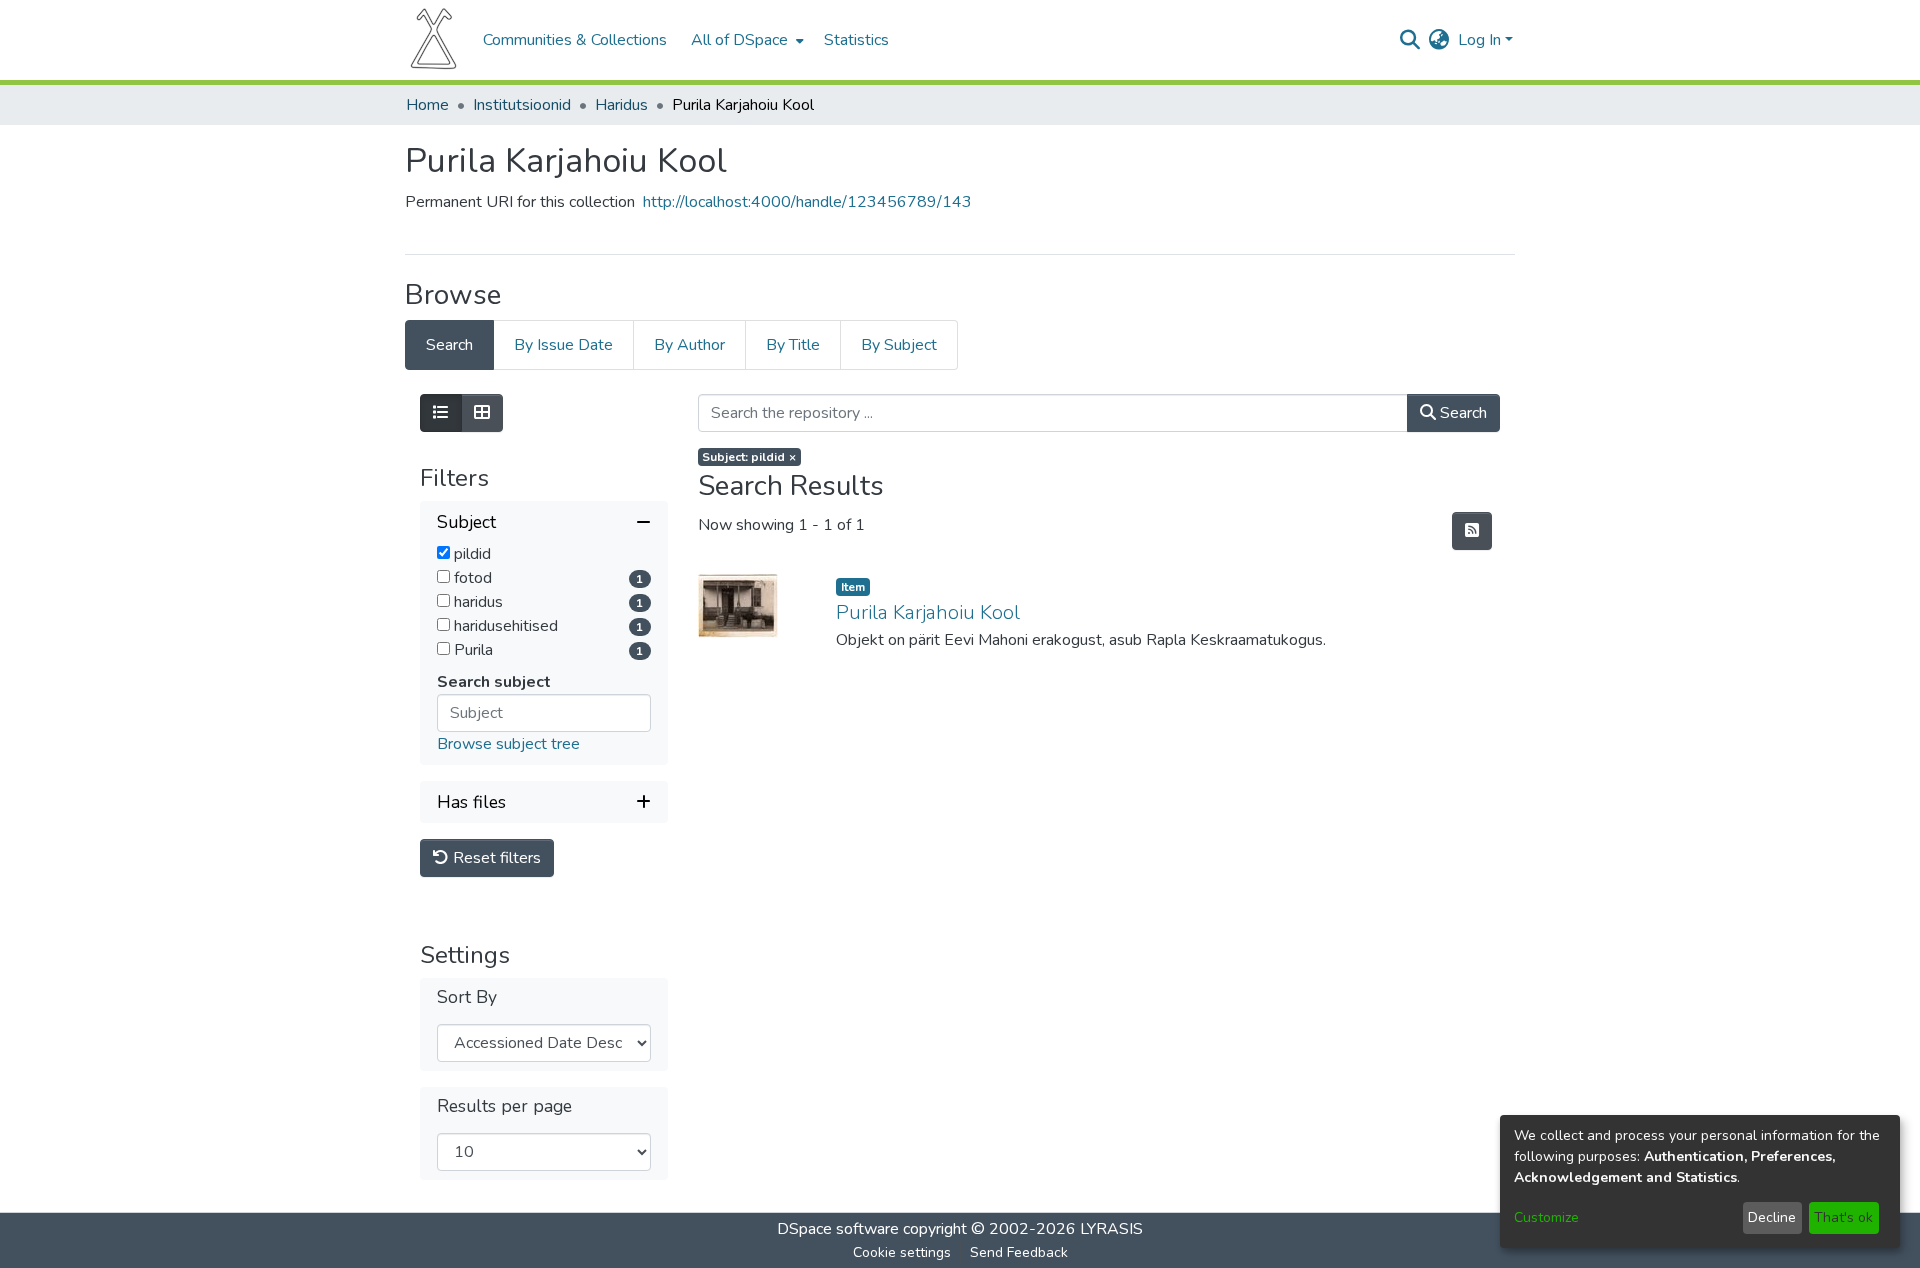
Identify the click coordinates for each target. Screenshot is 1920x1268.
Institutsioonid (522, 105)
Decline (1772, 1217)
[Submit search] (1410, 40)
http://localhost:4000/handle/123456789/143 (807, 202)
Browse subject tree (508, 744)
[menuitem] (745, 40)
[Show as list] (441, 413)
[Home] (434, 40)
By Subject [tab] (899, 345)
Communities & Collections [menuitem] (575, 40)
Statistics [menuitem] (856, 40)
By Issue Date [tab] (563, 345)
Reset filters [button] (495, 858)
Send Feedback (1019, 1252)
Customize (1546, 1217)
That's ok (1843, 1217)
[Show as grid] (482, 413)
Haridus (621, 105)
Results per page (504, 1106)
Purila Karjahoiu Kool (928, 612)
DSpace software (838, 1229)
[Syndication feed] (1472, 531)
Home (427, 105)
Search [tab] (449, 345)
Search (1461, 413)
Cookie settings (902, 1252)
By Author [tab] (689, 345)
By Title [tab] (793, 345)
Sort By (467, 997)
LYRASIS (1111, 1229)
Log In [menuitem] (1479, 40)
